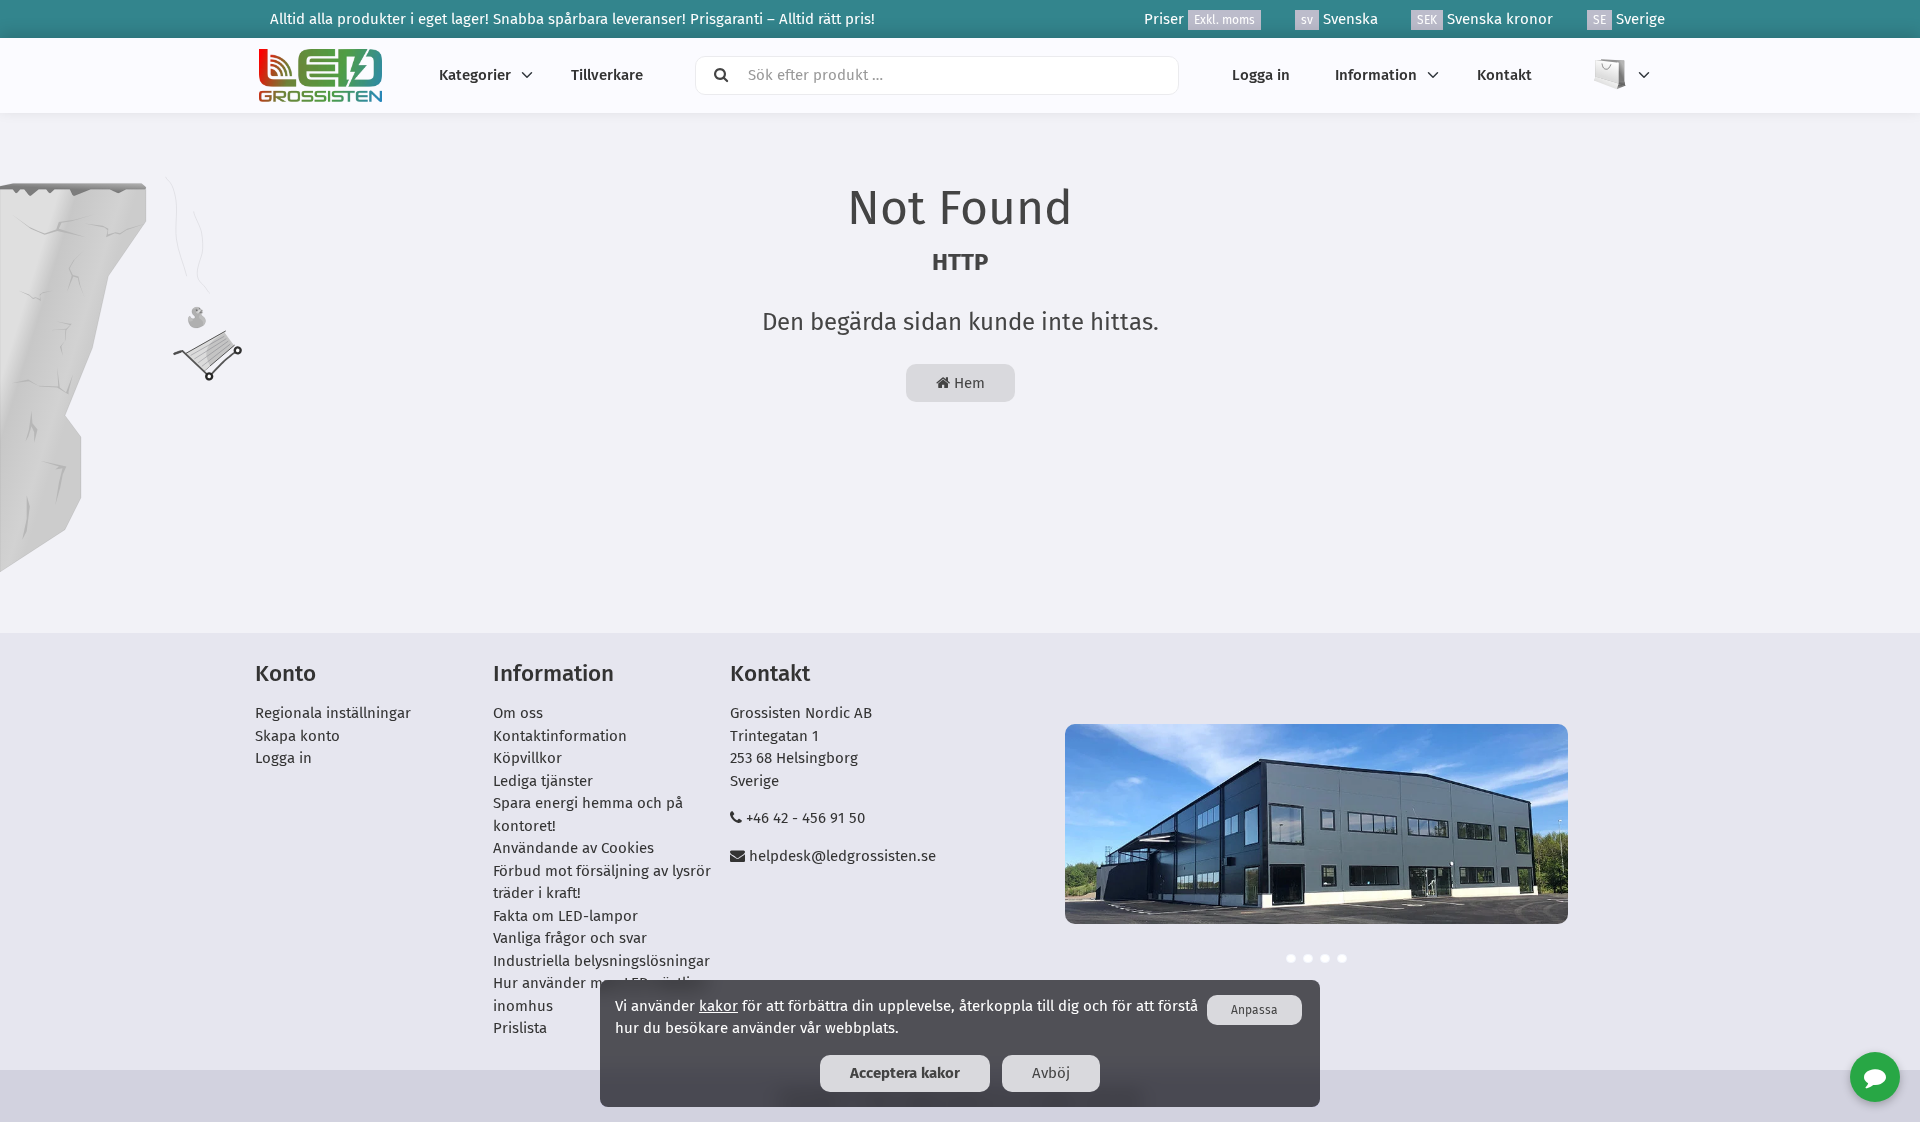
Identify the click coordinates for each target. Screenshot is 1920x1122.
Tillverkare (607, 75)
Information (1376, 75)
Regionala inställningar (333, 713)
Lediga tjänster (543, 781)
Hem (967, 383)
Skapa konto (297, 736)
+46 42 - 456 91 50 (805, 818)
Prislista (520, 1028)
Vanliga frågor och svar (570, 938)
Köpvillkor (527, 758)
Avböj (1051, 1073)
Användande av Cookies (573, 848)
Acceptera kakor (905, 1073)
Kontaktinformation (560, 736)
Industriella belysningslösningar (601, 961)
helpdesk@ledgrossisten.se (842, 856)
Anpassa (1254, 1010)
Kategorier (475, 75)
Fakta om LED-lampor (565, 916)
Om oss (518, 713)
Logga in (1261, 75)
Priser (1199, 19)
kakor (718, 1006)
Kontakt (1504, 75)
